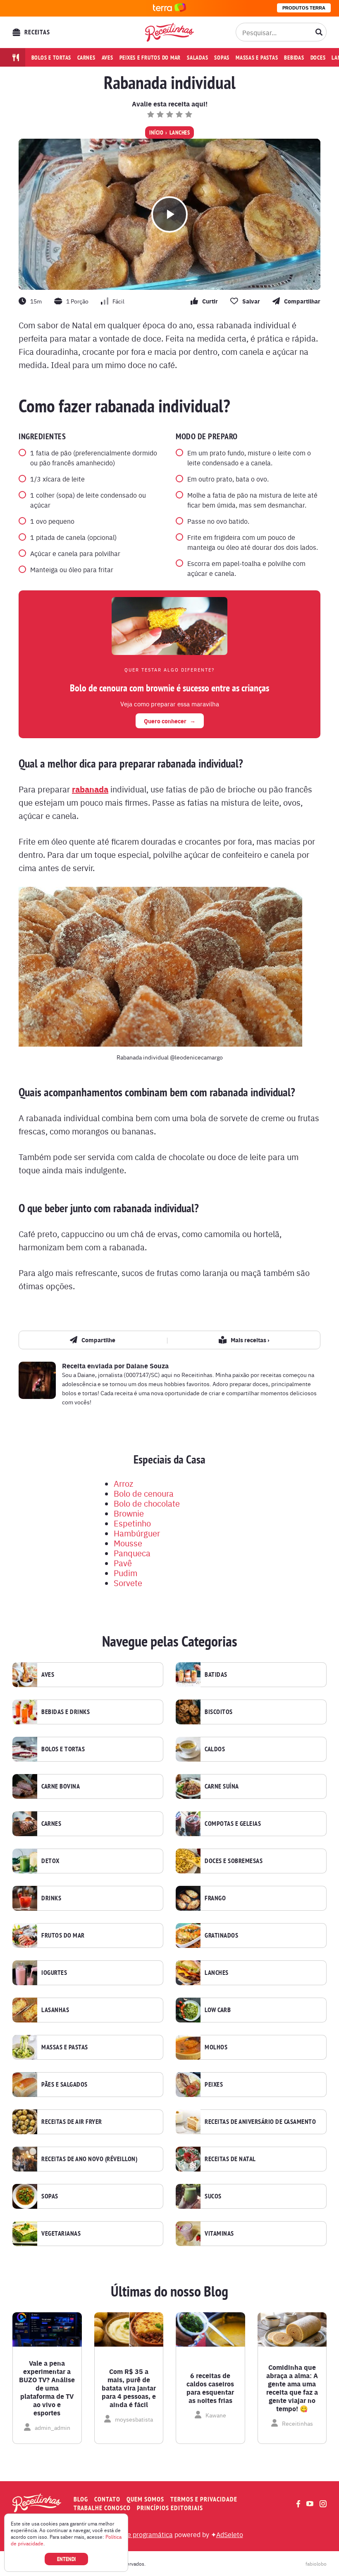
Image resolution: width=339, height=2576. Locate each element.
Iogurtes (54, 1973)
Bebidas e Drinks (66, 1712)
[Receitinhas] (169, 32)
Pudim (125, 1573)
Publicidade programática (135, 2534)
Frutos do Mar (63, 1936)
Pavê (123, 1563)
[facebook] (298, 2504)
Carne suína (222, 1786)
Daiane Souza (147, 1366)
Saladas (197, 58)
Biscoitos (219, 1712)
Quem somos (145, 2499)
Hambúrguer (137, 1533)
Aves (107, 58)
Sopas (222, 58)
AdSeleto (230, 2534)
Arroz (123, 1483)
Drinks (51, 1898)
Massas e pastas (257, 58)
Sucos (213, 2196)
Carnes (86, 58)
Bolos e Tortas (63, 1749)
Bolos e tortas (51, 58)
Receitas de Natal (230, 2159)
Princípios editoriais (170, 2508)
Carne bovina (61, 1786)
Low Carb (218, 2010)
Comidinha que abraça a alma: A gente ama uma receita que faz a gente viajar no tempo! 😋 (292, 2388)
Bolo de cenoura (144, 1493)
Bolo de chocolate (147, 1503)
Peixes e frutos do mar (150, 58)
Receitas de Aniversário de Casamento (260, 2122)
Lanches (180, 132)
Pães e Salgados (64, 2085)
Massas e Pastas (65, 2047)
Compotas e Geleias (233, 1824)
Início (156, 132)
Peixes (214, 2085)
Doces (318, 58)
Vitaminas (219, 2234)
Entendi (66, 2559)
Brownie (129, 1513)
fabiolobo (316, 2564)
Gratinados (221, 1936)
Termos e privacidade (204, 2499)
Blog (81, 2499)
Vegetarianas (61, 2234)
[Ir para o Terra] (169, 8)
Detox (50, 1861)
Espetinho (132, 1523)
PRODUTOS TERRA (304, 8)
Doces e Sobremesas (234, 1861)
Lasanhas (55, 2010)
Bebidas (294, 58)
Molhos (216, 2047)
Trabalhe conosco (102, 2508)
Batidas (216, 1675)
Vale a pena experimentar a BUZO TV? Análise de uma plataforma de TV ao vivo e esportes (47, 2388)
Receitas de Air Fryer (72, 2122)
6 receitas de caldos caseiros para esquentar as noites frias (210, 2388)
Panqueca (132, 1553)
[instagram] (323, 2504)
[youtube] (310, 2504)
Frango (215, 1898)
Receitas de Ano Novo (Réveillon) (89, 2159)
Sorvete (128, 1583)
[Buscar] (319, 32)
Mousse (128, 1543)
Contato (107, 2499)
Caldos (215, 1749)
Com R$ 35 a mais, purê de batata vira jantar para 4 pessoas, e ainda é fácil (129, 2388)
